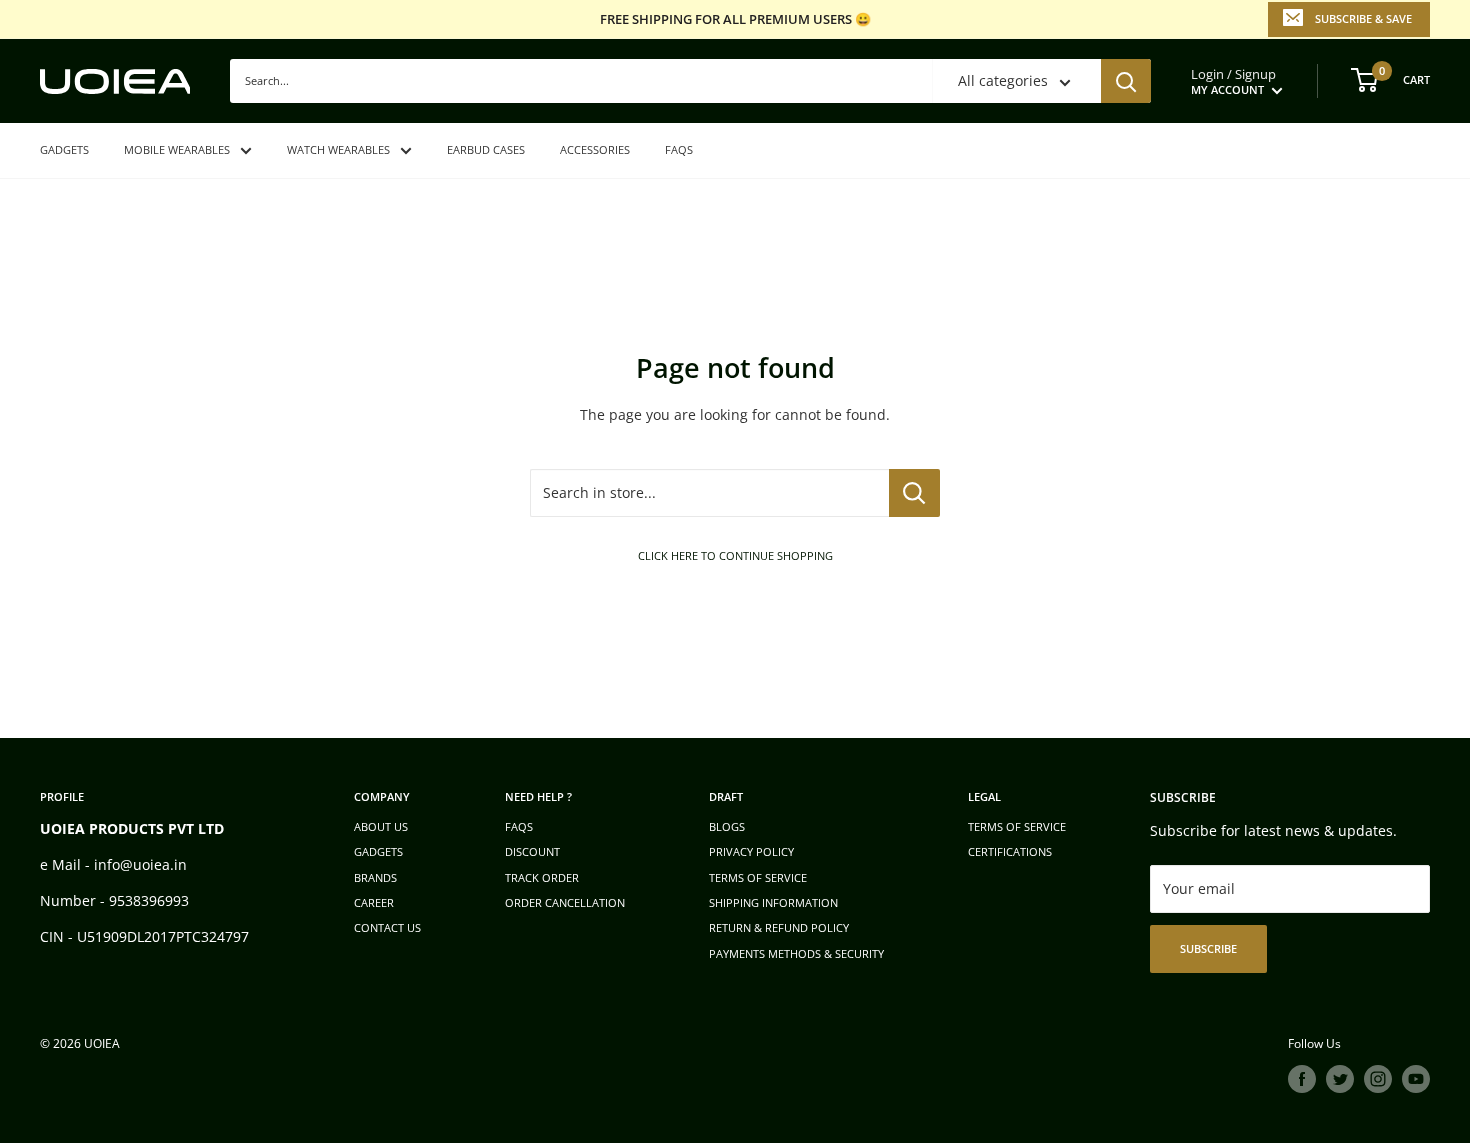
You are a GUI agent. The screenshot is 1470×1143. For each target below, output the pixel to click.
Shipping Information (773, 902)
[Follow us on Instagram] (1378, 1079)
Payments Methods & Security (796, 953)
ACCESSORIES (595, 149)
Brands (375, 877)
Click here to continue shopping (735, 555)
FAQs (679, 149)
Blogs (727, 826)
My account (1229, 89)
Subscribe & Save (1363, 18)
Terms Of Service (1017, 826)
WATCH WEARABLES (338, 149)
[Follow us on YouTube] (1416, 1079)
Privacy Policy (751, 851)
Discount (532, 851)
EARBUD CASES (486, 149)
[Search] (1126, 81)
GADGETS (64, 149)
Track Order (542, 877)
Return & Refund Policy (779, 927)
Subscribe (1208, 948)
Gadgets (378, 851)
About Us (381, 826)
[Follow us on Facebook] (1302, 1079)
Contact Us (387, 927)
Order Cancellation (565, 902)
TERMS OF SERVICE (758, 877)
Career (374, 902)
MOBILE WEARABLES (177, 149)
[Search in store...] (914, 493)
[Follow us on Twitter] (1340, 1079)
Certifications (1010, 851)
